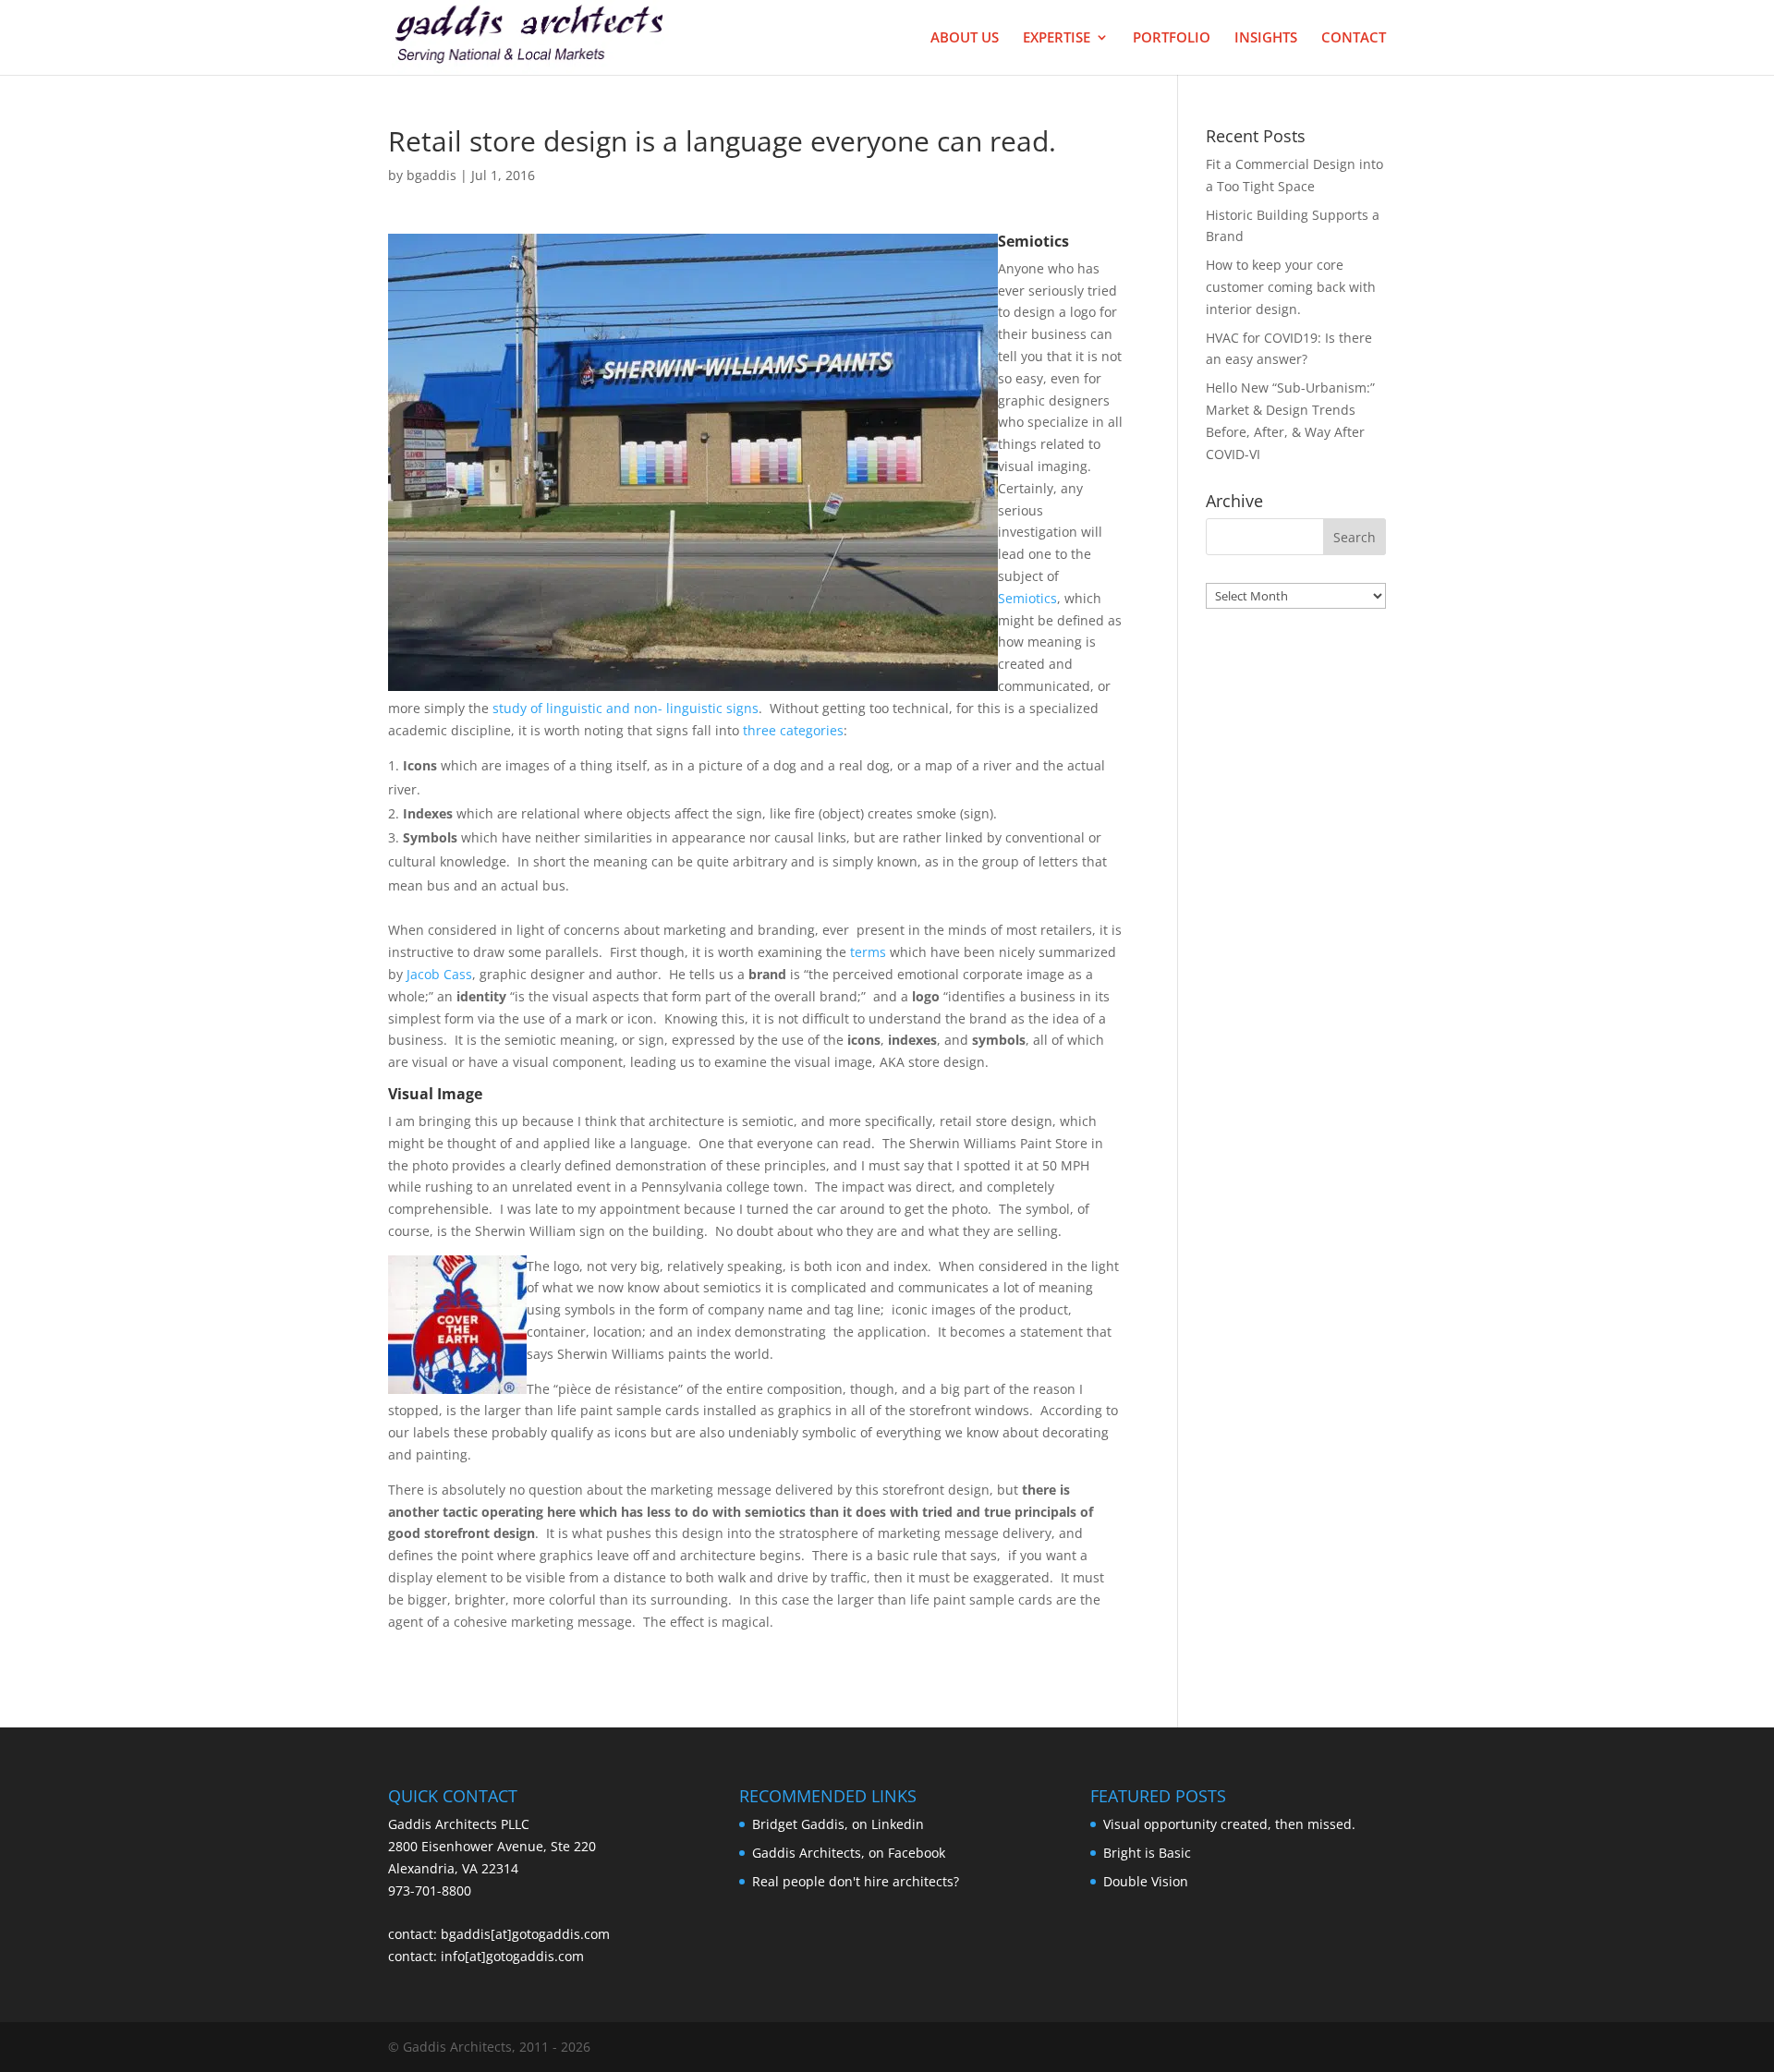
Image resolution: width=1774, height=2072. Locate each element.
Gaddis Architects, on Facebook (849, 1853)
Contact (1354, 38)
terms (868, 952)
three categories (793, 730)
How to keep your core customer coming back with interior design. (1291, 287)
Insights (1266, 38)
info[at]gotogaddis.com (512, 1956)
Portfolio (1172, 38)
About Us (965, 38)
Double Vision (1146, 1881)
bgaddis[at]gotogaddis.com (525, 1934)
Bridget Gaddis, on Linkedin (838, 1824)
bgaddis (431, 175)
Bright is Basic (1147, 1853)
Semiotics (1027, 598)
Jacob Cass (439, 974)
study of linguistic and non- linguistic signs (626, 708)
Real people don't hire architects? (856, 1881)
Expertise (1057, 38)
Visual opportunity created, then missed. (1229, 1824)
